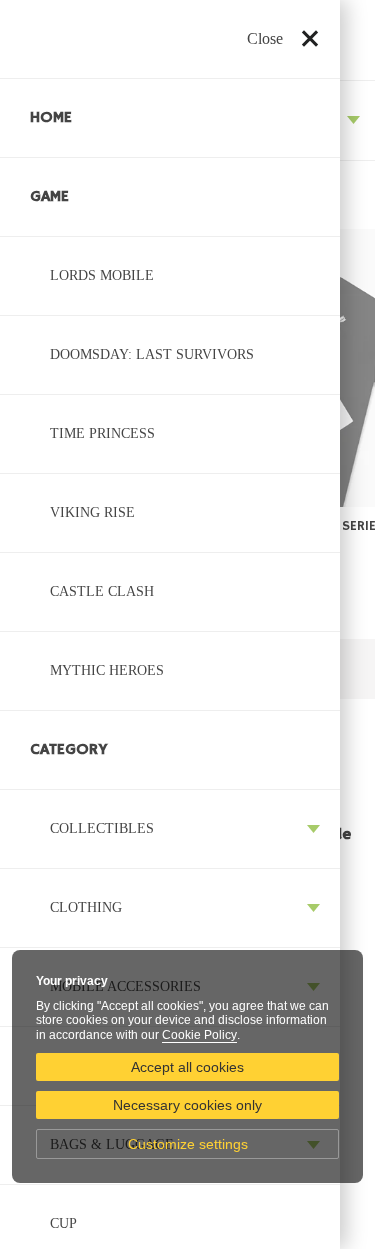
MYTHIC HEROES (107, 670)
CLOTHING (86, 907)
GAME (49, 197)
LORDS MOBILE (102, 275)
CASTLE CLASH (102, 591)
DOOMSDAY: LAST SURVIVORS (152, 354)
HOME (51, 118)
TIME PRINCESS (102, 433)
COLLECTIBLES (102, 828)
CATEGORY (69, 750)
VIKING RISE (92, 512)
